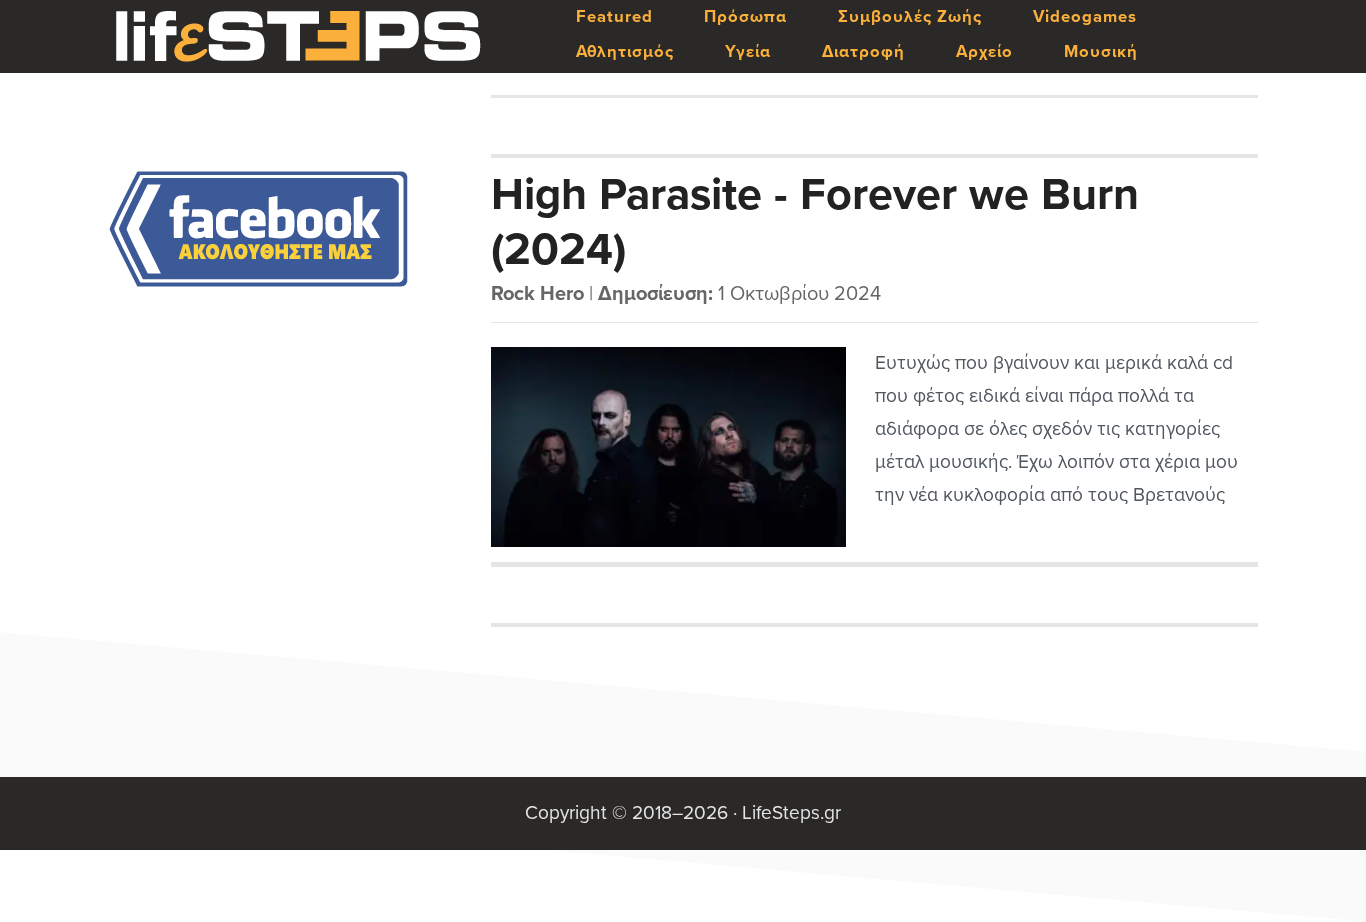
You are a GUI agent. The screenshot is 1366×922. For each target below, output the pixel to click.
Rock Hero (537, 294)
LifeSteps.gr (298, 37)
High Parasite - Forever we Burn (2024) (815, 221)
